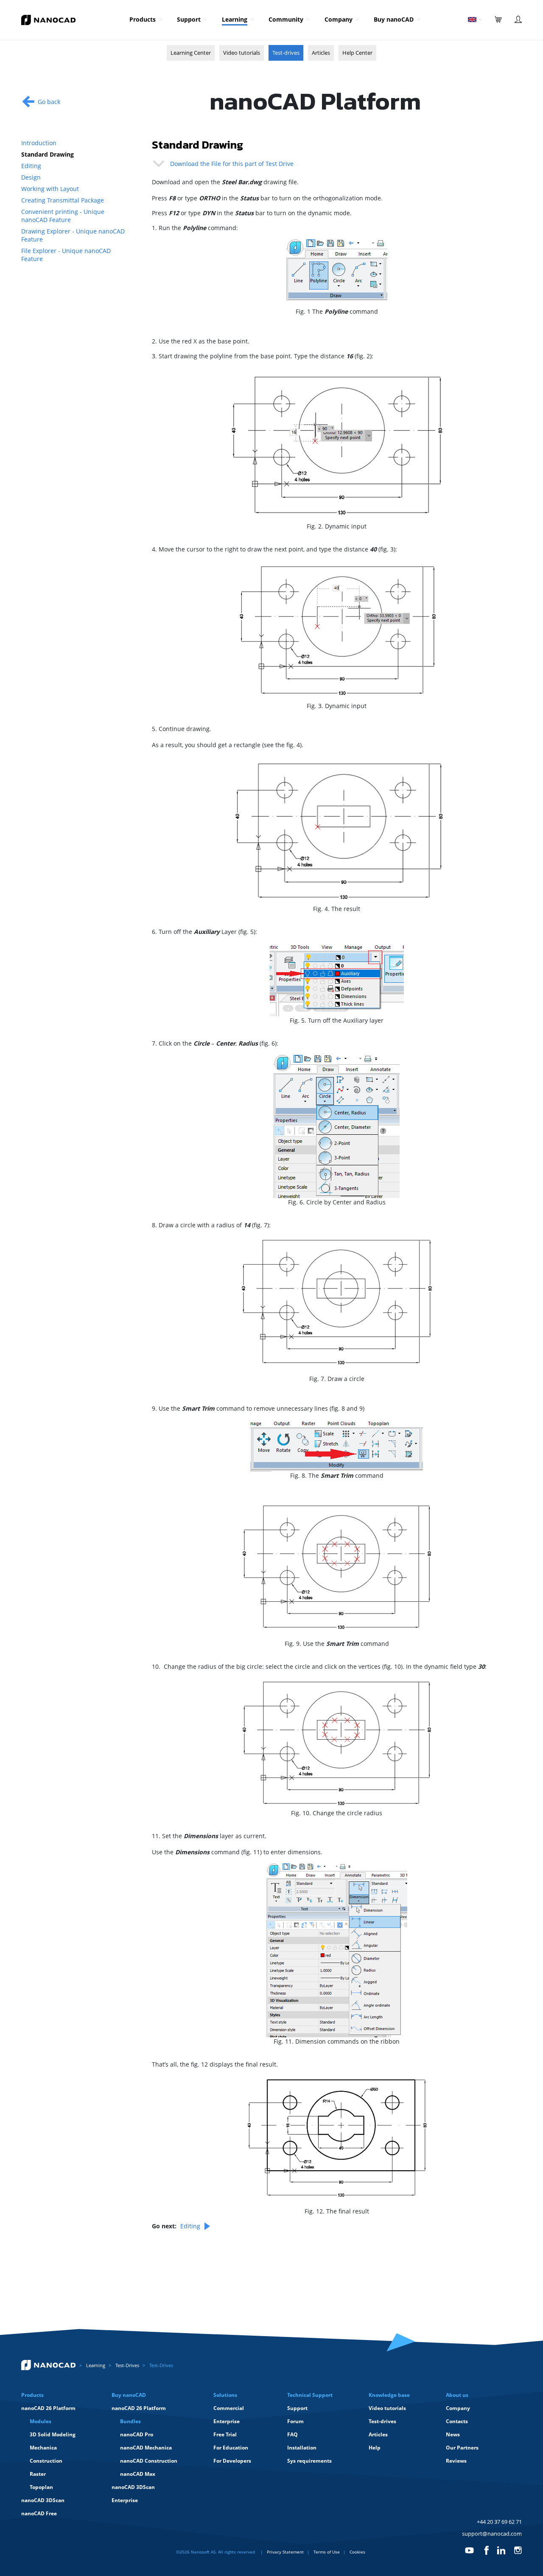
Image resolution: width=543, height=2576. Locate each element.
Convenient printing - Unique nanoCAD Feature (63, 216)
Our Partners (462, 2448)
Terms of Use (327, 2552)
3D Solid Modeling (53, 2434)
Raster (38, 2474)
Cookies (357, 2552)
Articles (321, 53)
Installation (302, 2448)
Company (339, 19)
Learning (235, 19)
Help (375, 2448)
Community (286, 19)
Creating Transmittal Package (63, 200)
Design (31, 177)
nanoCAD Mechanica (146, 2448)
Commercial (229, 2408)
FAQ (292, 2434)
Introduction (39, 143)
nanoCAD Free (39, 2513)
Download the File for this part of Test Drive (231, 164)
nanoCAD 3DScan (43, 2500)
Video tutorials (242, 53)
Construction (46, 2461)
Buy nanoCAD (394, 19)
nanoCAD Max (138, 2474)
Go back (49, 102)
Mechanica (43, 2448)
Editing (31, 166)
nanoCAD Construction (149, 2461)
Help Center (357, 53)
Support (189, 19)
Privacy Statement (285, 2552)
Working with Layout (50, 189)
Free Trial (225, 2434)
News (453, 2434)
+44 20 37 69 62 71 (499, 2522)
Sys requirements (309, 2461)
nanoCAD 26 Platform (48, 2408)
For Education (231, 2448)
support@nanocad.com (492, 2534)
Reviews (456, 2461)
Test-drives (286, 53)
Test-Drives (127, 2365)
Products (143, 19)
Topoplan (41, 2487)
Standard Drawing (48, 154)
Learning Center (191, 53)
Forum (295, 2421)
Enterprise (125, 2500)
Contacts (457, 2421)
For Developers (232, 2461)
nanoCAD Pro (137, 2434)
